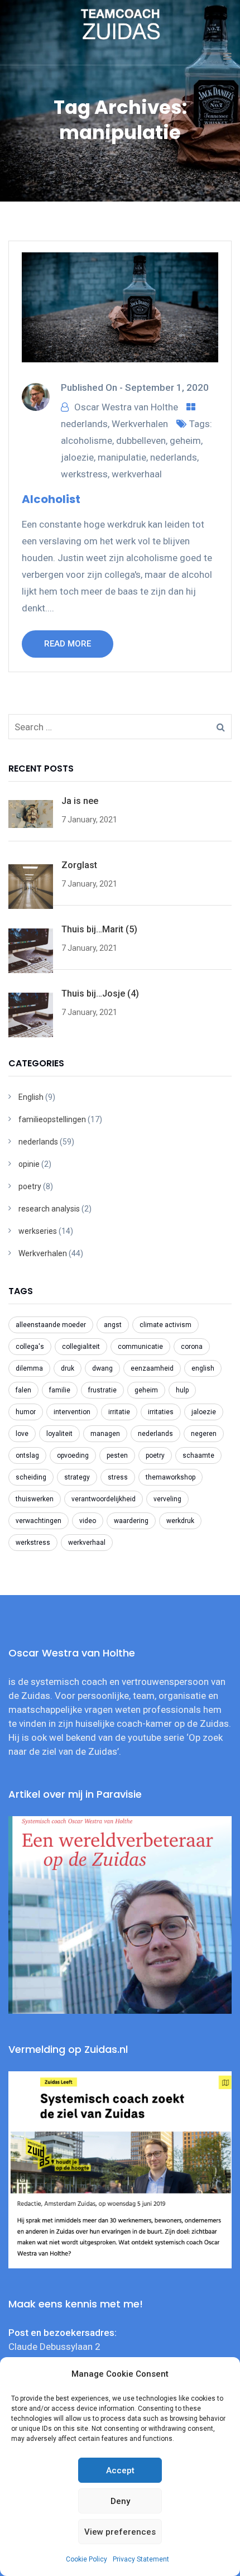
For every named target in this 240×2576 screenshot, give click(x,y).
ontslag (27, 1455)
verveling (167, 1499)
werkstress (84, 474)
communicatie (140, 1347)
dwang (102, 1368)
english (203, 1368)
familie (60, 1390)
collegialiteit (81, 1347)
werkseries (38, 1231)
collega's (30, 1347)
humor (26, 1412)
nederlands (84, 424)
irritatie (119, 1412)
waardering (131, 1521)
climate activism (165, 1325)
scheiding (31, 1477)
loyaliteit (59, 1434)
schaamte (198, 1455)
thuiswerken (35, 1499)
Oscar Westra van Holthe (126, 407)
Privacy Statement (141, 2559)
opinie (29, 1164)
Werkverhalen (140, 424)
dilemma (29, 1368)
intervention (72, 1412)
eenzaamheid (152, 1368)
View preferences (120, 2532)
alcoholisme (87, 440)
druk (68, 1368)
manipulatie (122, 457)
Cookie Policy (87, 2559)
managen (105, 1434)
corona (192, 1347)
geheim (185, 440)
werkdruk (180, 1521)
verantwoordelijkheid (104, 1499)
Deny (120, 2501)
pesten (117, 1455)
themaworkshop (171, 1477)
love (22, 1434)
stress (118, 1477)
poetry (30, 1186)
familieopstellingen (52, 1119)
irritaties (161, 1412)
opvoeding (73, 1455)
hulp (182, 1390)
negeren (204, 1434)
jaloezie (77, 457)
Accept (120, 2470)
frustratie (102, 1390)
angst (113, 1325)
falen (23, 1390)
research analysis (49, 1209)
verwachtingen (39, 1521)
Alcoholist (51, 499)
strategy (77, 1477)
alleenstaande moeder (51, 1325)
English (31, 1097)
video (88, 1521)
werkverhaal (137, 474)
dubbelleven (141, 440)
